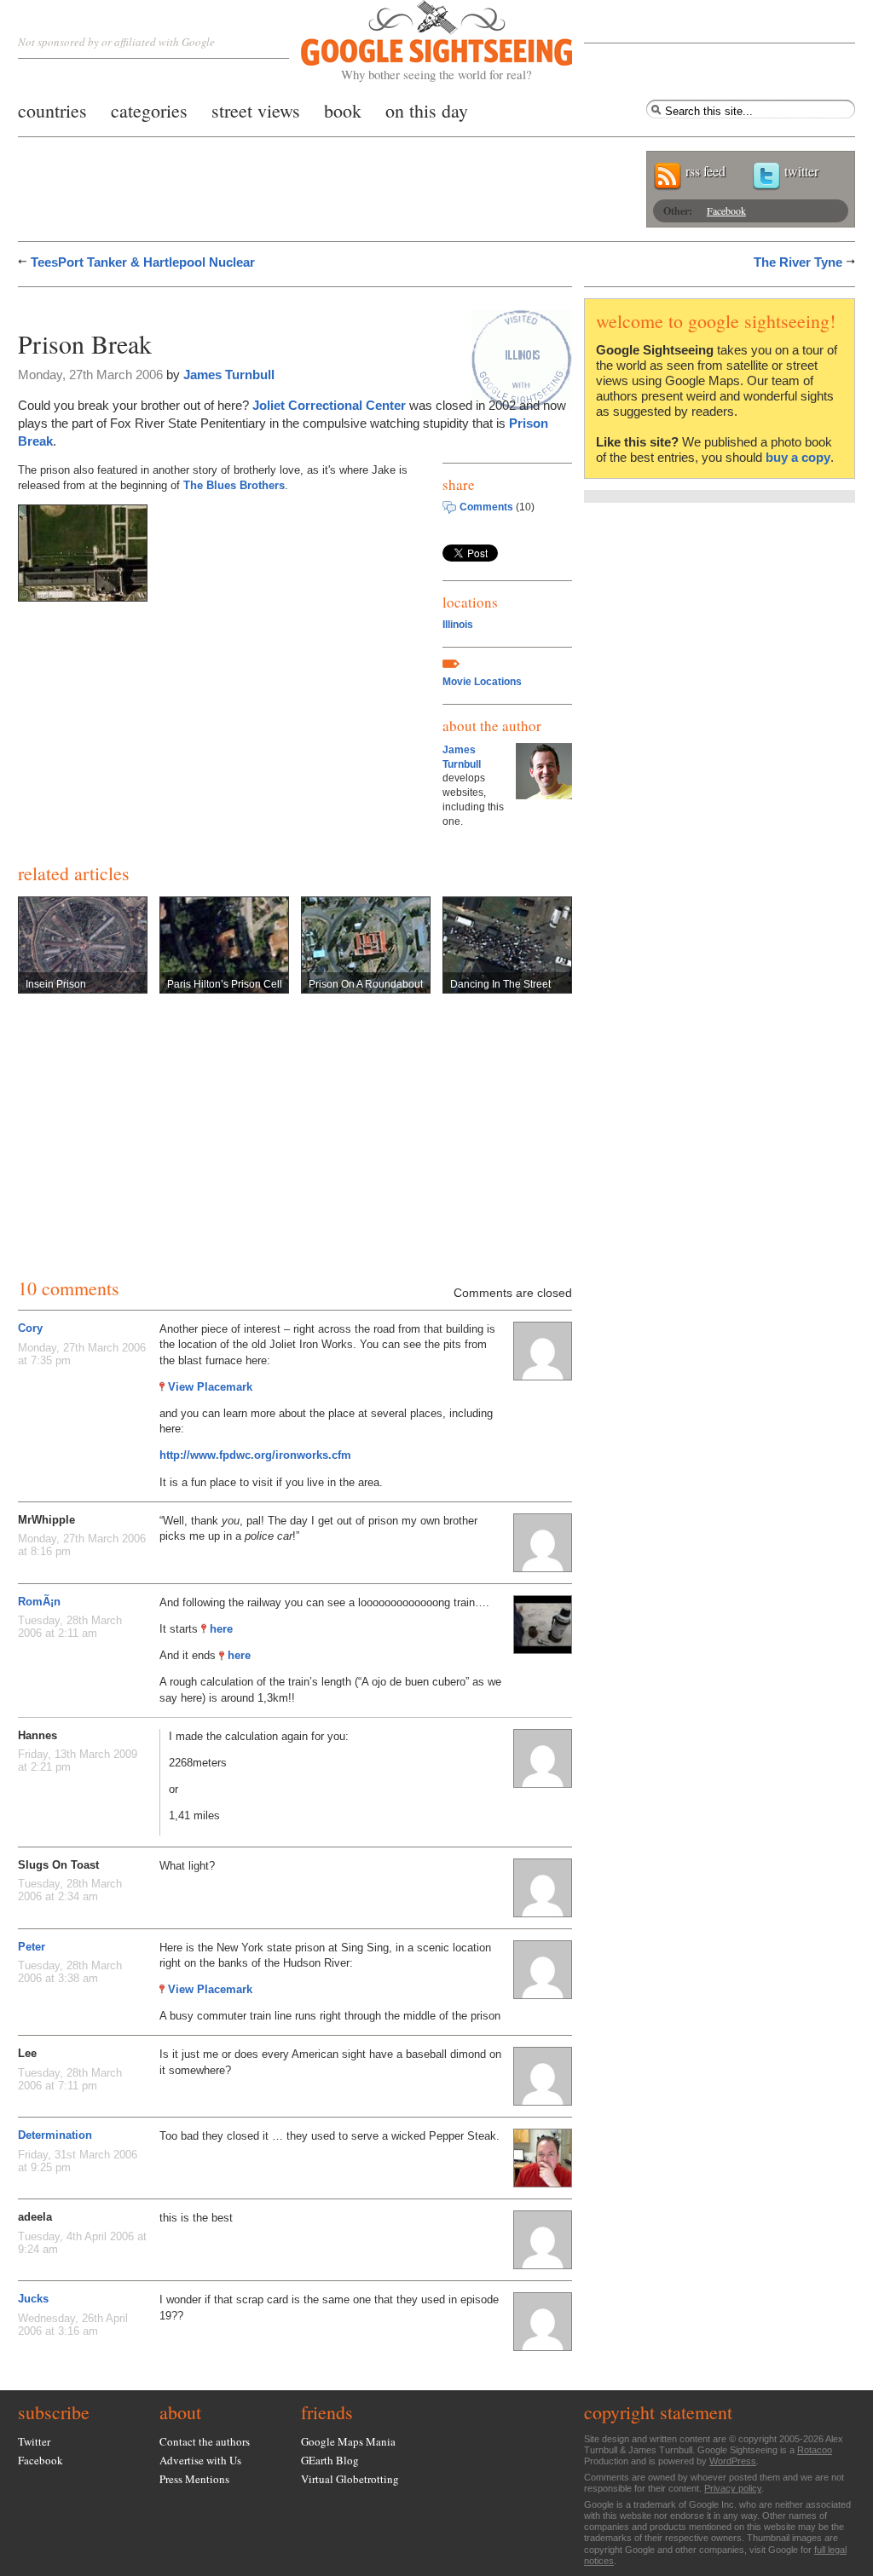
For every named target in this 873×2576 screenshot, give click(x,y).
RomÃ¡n (39, 1602)
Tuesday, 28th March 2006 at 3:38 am (70, 1972)
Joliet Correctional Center (329, 405)
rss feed (705, 171)
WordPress (733, 2461)
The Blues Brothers (234, 485)
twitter (801, 171)
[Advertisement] (217, 305)
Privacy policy (733, 2488)
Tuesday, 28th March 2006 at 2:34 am (70, 1890)
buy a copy (798, 457)
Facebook (726, 210)
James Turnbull (229, 375)
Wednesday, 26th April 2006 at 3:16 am (73, 2325)
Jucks (33, 2299)
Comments (486, 507)
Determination (55, 2135)
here (221, 1629)
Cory (30, 1328)
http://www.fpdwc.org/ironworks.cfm (255, 1455)
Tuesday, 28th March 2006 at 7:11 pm (70, 2079)
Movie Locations (482, 682)
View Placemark (210, 1387)
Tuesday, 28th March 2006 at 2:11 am (70, 1627)
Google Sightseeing (416, 41)
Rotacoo (815, 2450)
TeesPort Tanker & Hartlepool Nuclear (143, 262)
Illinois (458, 625)
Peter (32, 1947)
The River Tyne (798, 262)
